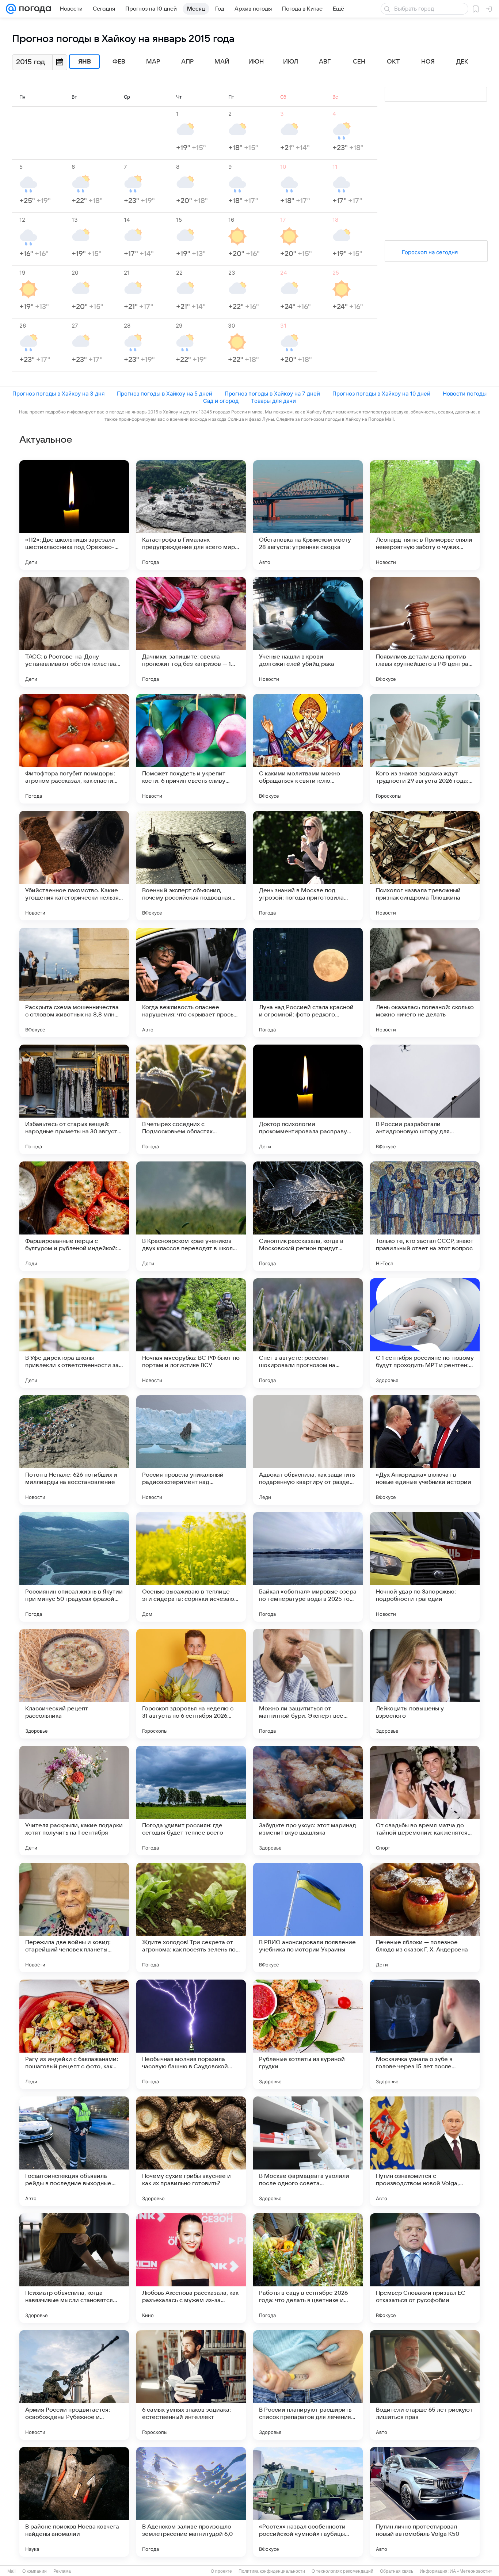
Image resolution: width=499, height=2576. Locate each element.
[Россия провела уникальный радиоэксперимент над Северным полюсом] (191, 1450)
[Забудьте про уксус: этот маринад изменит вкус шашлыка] (308, 1801)
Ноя (428, 62)
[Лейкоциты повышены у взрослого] (425, 1684)
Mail (12, 2571)
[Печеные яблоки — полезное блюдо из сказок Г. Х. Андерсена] (425, 1917)
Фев (119, 62)
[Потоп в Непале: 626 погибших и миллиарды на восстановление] (74, 1450)
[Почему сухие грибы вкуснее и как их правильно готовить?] (191, 2151)
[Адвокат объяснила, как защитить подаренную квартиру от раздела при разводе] (308, 1450)
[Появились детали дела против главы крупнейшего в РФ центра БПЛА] (425, 632)
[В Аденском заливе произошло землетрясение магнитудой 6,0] (191, 2502)
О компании (35, 2571)
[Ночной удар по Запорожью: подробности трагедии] (425, 1567)
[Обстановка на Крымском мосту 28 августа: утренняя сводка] (308, 515)
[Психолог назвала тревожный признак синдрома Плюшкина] (425, 866)
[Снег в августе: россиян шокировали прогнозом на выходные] (308, 1333)
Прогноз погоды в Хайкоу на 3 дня (58, 394)
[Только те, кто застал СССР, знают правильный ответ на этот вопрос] (425, 1216)
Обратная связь (397, 2571)
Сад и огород (221, 401)
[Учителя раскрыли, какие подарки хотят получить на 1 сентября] (74, 1801)
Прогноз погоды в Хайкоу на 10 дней (381, 394)
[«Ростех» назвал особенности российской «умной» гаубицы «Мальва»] (308, 2502)
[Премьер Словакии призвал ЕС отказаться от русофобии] (425, 2268)
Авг (325, 62)
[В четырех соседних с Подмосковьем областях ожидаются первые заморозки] (191, 1099)
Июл (291, 62)
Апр (187, 62)
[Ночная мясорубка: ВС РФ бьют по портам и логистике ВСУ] (191, 1333)
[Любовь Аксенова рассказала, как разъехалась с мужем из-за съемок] (191, 2268)
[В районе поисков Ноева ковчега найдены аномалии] (74, 2502)
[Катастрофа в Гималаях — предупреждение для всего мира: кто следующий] (191, 515)
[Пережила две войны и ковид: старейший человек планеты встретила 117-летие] (74, 1917)
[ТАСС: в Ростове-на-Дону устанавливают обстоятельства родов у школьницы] (74, 632)
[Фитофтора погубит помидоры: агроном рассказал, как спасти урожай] (74, 749)
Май (222, 62)
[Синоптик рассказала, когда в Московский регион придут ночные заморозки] (308, 1216)
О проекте (221, 2571)
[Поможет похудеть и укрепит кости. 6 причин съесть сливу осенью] (191, 749)
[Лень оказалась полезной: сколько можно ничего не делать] (425, 982)
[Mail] (11, 9)
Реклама (62, 2571)
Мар (153, 62)
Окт (393, 62)
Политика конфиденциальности (272, 2571)
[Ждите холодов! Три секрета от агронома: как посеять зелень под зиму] (191, 1917)
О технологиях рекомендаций (342, 2571)
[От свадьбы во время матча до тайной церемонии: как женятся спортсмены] (425, 1801)
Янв (85, 62)
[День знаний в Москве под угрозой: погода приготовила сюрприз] (308, 866)
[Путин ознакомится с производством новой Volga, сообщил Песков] (425, 2151)
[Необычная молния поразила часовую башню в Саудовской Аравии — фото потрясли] (191, 2034)
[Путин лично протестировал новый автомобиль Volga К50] (425, 2502)
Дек (462, 62)
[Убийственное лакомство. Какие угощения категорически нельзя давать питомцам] (74, 866)
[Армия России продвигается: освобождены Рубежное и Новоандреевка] (74, 2385)
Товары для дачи (273, 401)
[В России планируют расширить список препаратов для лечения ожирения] (308, 2385)
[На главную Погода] (34, 9)
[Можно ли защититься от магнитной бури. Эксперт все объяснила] (308, 1684)
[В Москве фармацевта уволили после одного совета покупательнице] (308, 2151)
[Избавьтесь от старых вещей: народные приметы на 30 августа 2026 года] (74, 1099)
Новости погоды (465, 394)
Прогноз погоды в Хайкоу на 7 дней (272, 394)
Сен (359, 62)
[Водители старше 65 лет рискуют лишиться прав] (425, 2385)
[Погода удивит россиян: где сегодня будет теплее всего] (191, 1801)
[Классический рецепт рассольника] (74, 1684)
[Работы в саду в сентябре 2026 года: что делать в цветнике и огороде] (308, 2268)
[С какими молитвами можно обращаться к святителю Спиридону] (308, 749)
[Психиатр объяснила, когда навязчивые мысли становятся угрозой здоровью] (74, 2268)
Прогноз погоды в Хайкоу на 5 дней (165, 394)
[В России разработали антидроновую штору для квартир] (425, 1099)
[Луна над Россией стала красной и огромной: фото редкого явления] (308, 982)
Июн (256, 62)
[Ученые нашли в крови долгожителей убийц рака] (308, 632)
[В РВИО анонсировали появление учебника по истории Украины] (308, 1917)
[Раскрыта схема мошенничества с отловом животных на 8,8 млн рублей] (74, 982)
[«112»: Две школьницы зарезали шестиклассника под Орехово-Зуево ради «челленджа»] (74, 515)
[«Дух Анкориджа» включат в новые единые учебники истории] (425, 1450)
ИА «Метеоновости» (471, 2571)
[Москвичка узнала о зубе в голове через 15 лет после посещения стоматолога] (425, 2034)
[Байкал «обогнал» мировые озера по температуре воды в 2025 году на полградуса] (308, 1567)
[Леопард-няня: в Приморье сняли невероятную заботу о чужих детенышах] (425, 515)
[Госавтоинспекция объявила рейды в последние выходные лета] (74, 2151)
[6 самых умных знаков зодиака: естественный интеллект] (191, 2385)
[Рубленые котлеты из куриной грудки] (308, 2034)
